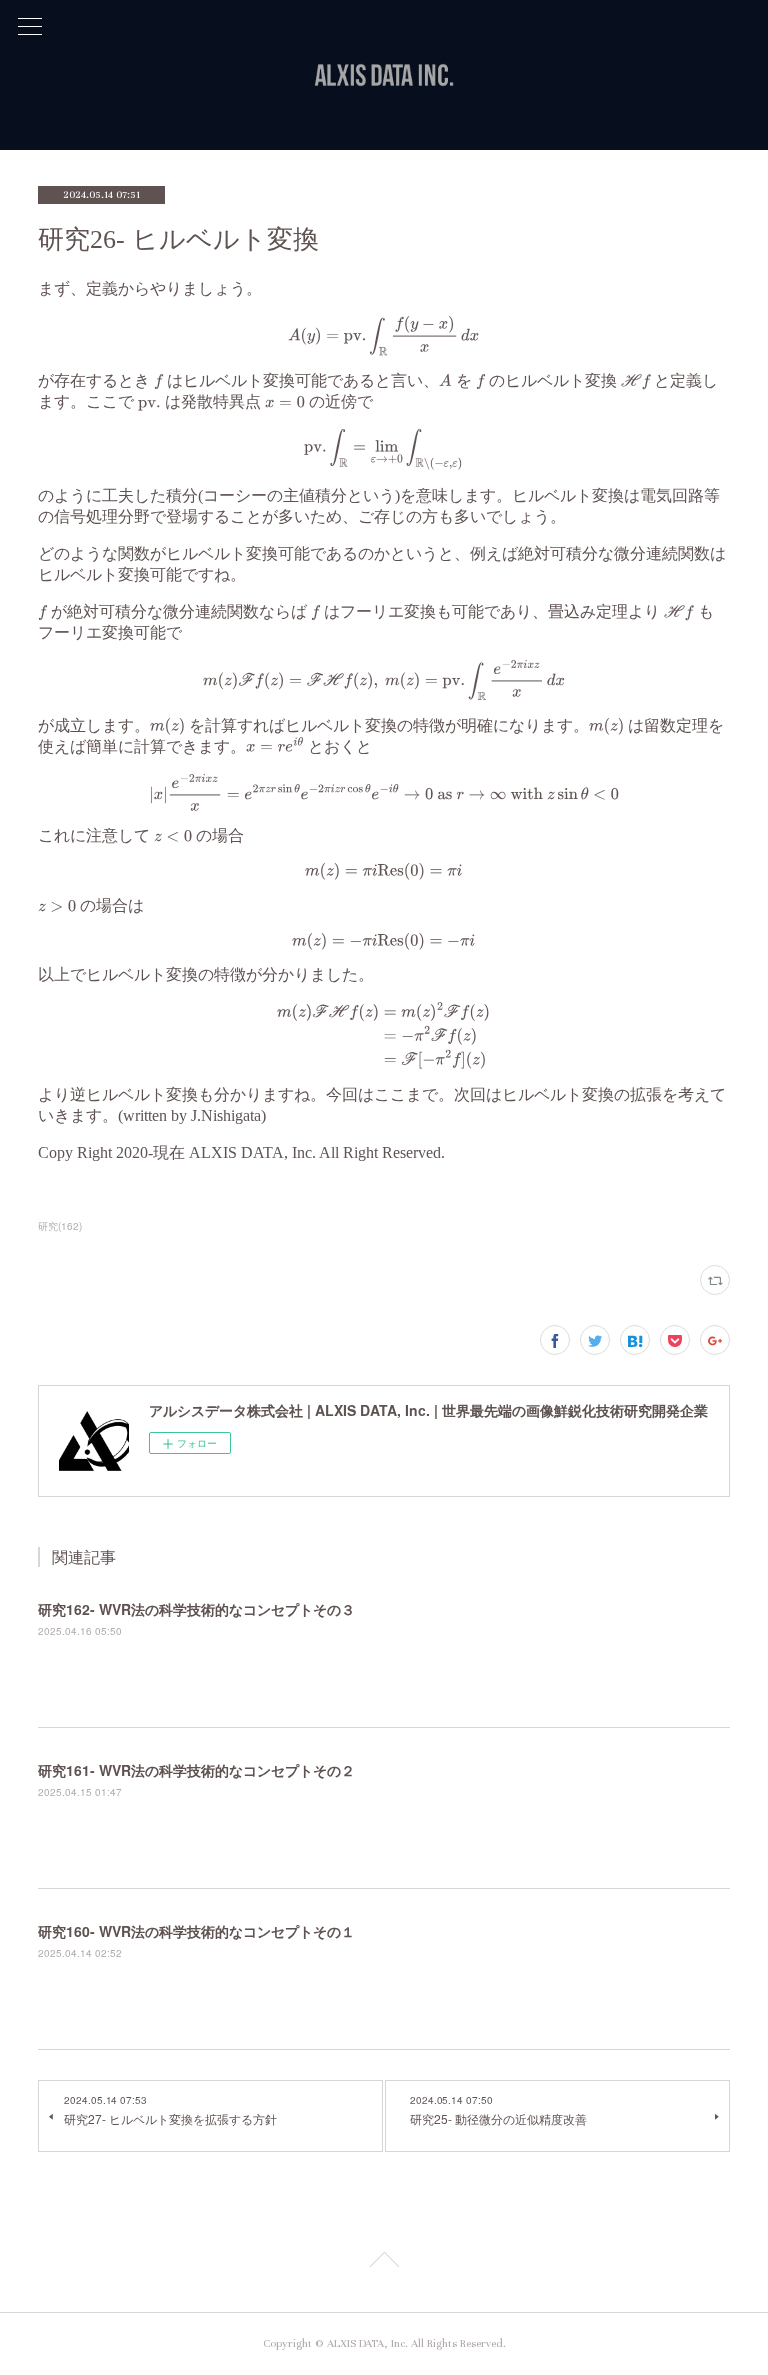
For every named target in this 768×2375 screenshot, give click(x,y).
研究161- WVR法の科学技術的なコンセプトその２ (196, 1770)
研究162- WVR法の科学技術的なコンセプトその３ (196, 1609)
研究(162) (60, 1226)
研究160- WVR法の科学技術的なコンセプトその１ (196, 1931)
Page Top (384, 2263)
